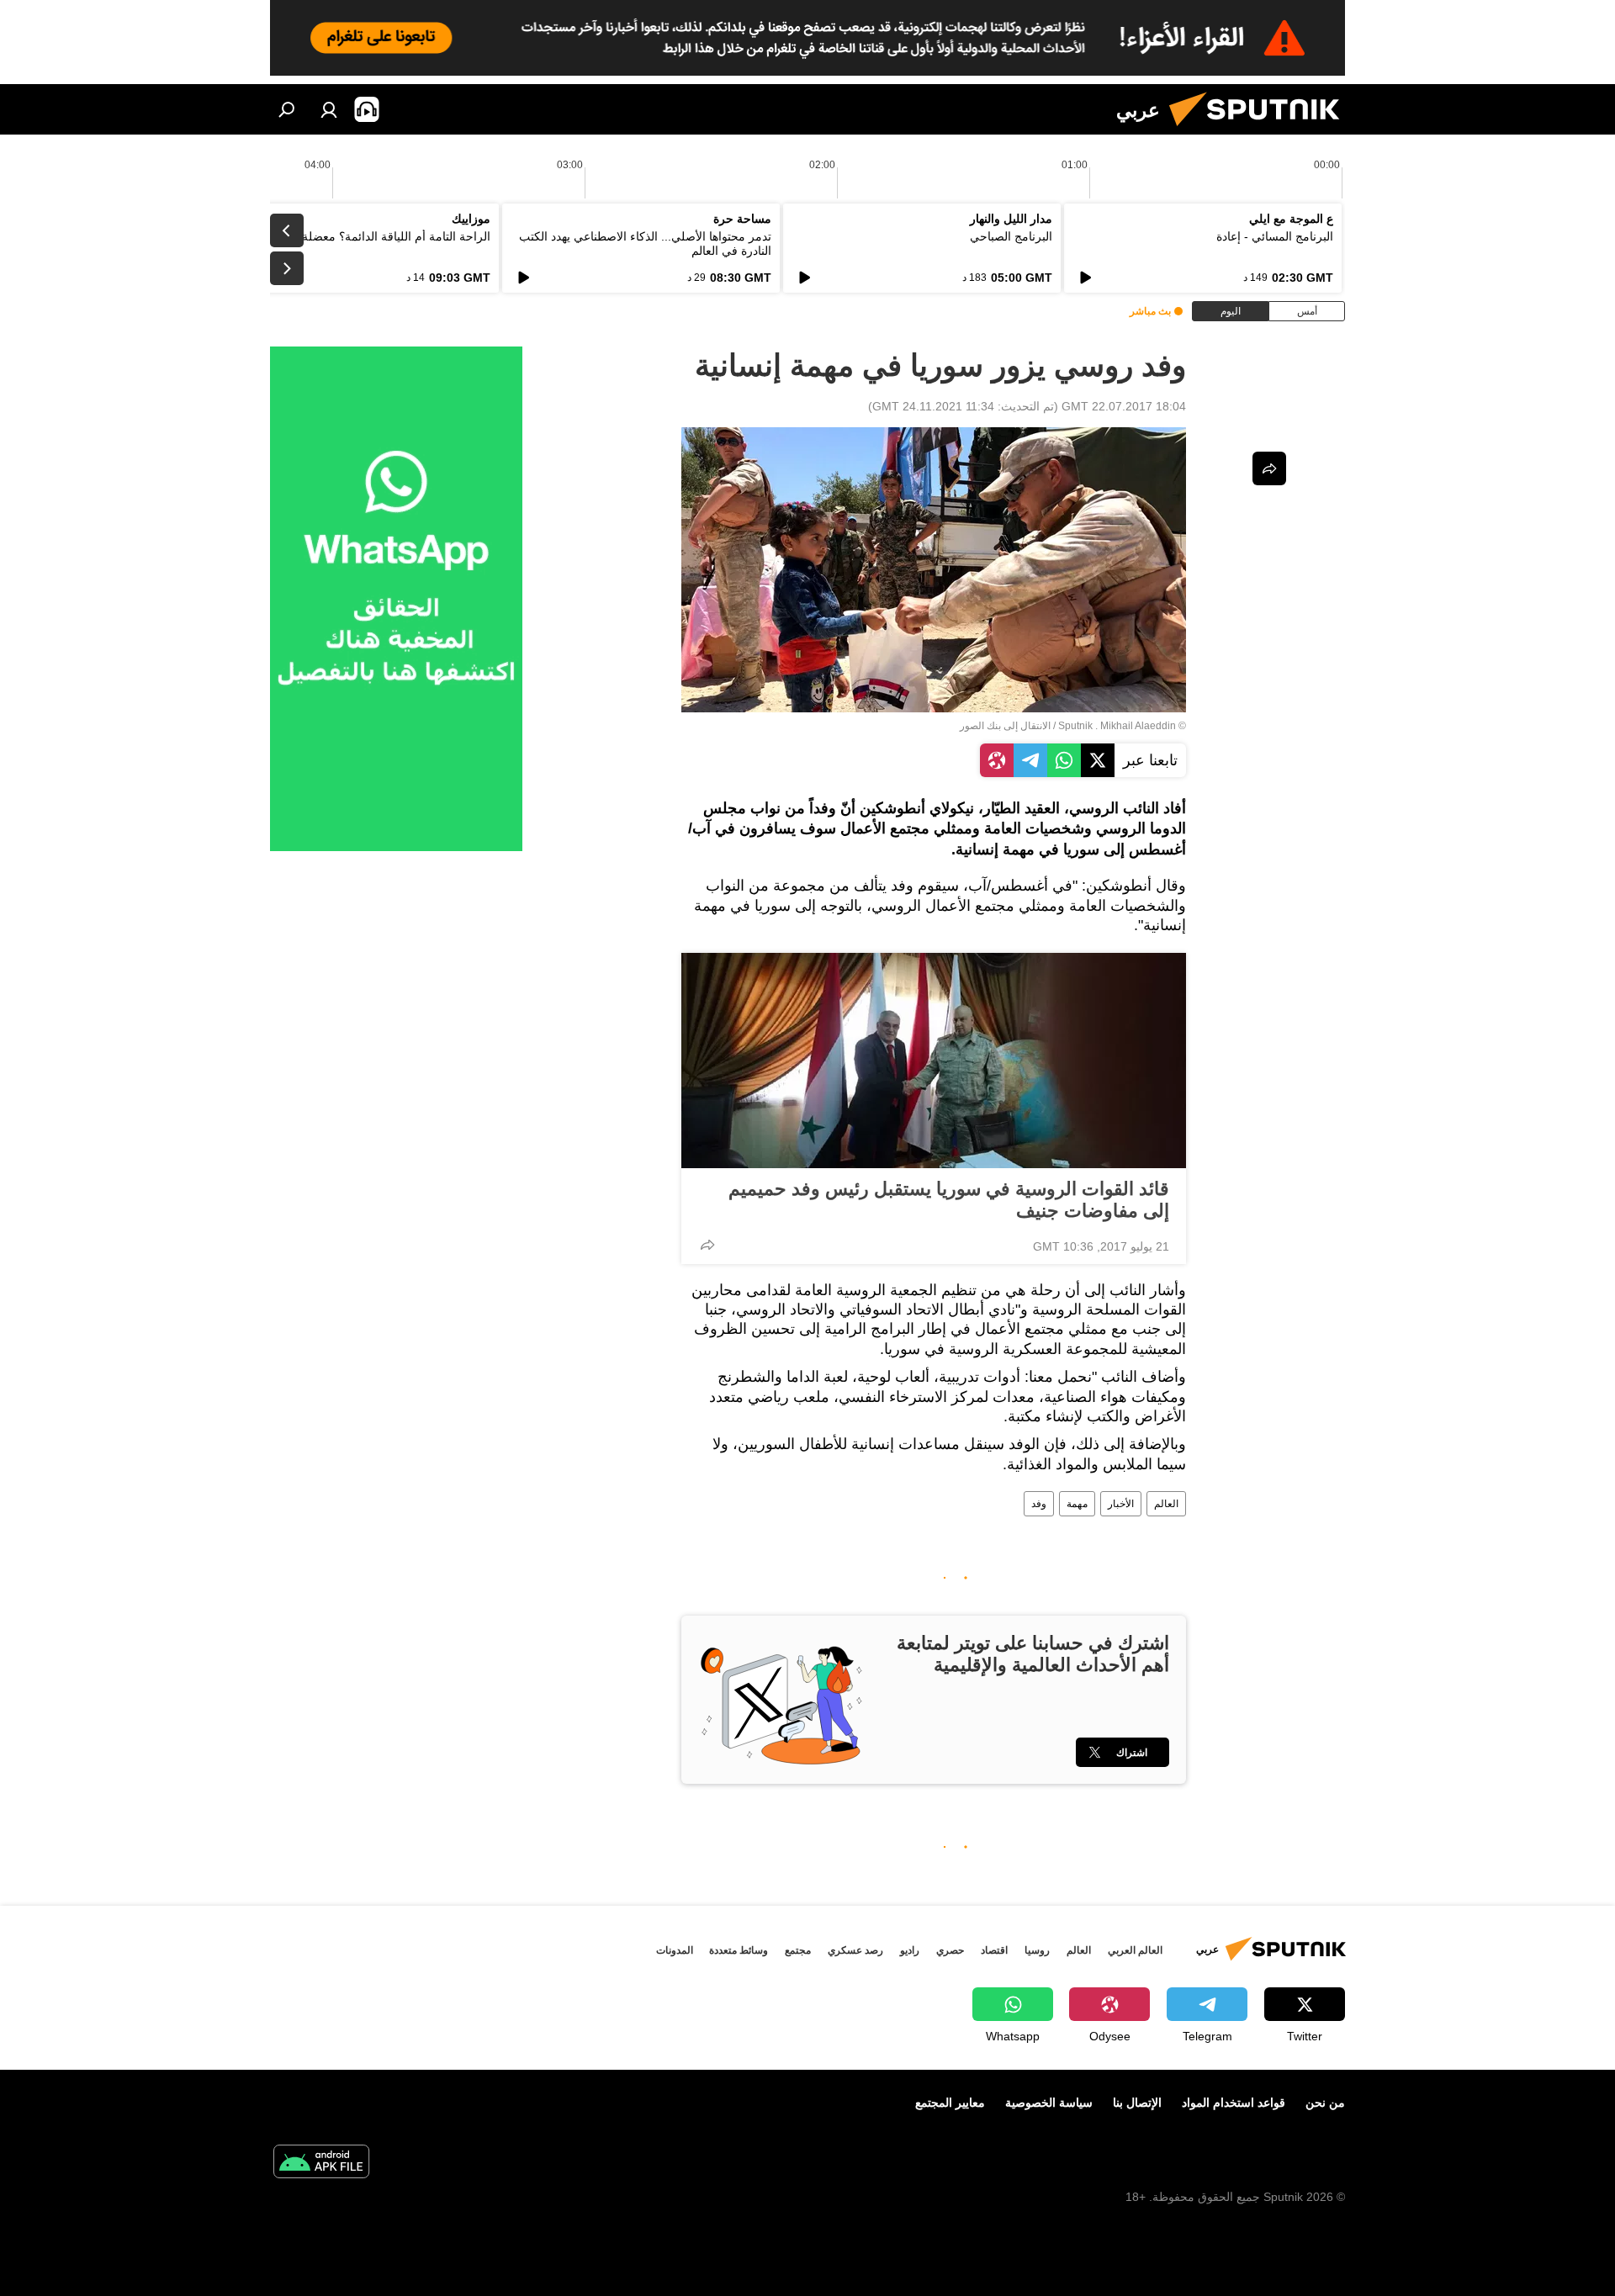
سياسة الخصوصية (1049, 2103)
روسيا (1037, 1950)
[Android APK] (321, 2164)
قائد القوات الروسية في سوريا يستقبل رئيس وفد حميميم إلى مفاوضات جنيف (949, 1200)
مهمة (1077, 1504)
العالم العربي (1135, 1950)
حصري (950, 1950)
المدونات (675, 1950)
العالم (1166, 1504)
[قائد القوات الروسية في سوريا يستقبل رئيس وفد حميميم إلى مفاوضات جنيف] (934, 1061)
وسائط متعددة (739, 1950)
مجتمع (798, 1950)
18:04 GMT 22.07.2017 (1124, 406)
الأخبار (1121, 1504)
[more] (707, 1245)
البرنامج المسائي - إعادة (1275, 236)
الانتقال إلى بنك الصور (1005, 726)
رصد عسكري (855, 1950)
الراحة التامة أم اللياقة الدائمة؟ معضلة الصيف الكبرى (360, 236)
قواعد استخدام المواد (1234, 2103)
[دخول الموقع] (329, 109)
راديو (910, 1950)
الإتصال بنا (1137, 2103)
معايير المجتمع (950, 2103)
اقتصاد (994, 1950)
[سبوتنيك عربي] (1261, 130)
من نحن (1325, 2103)
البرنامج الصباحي (1011, 236)
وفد (1039, 1504)
